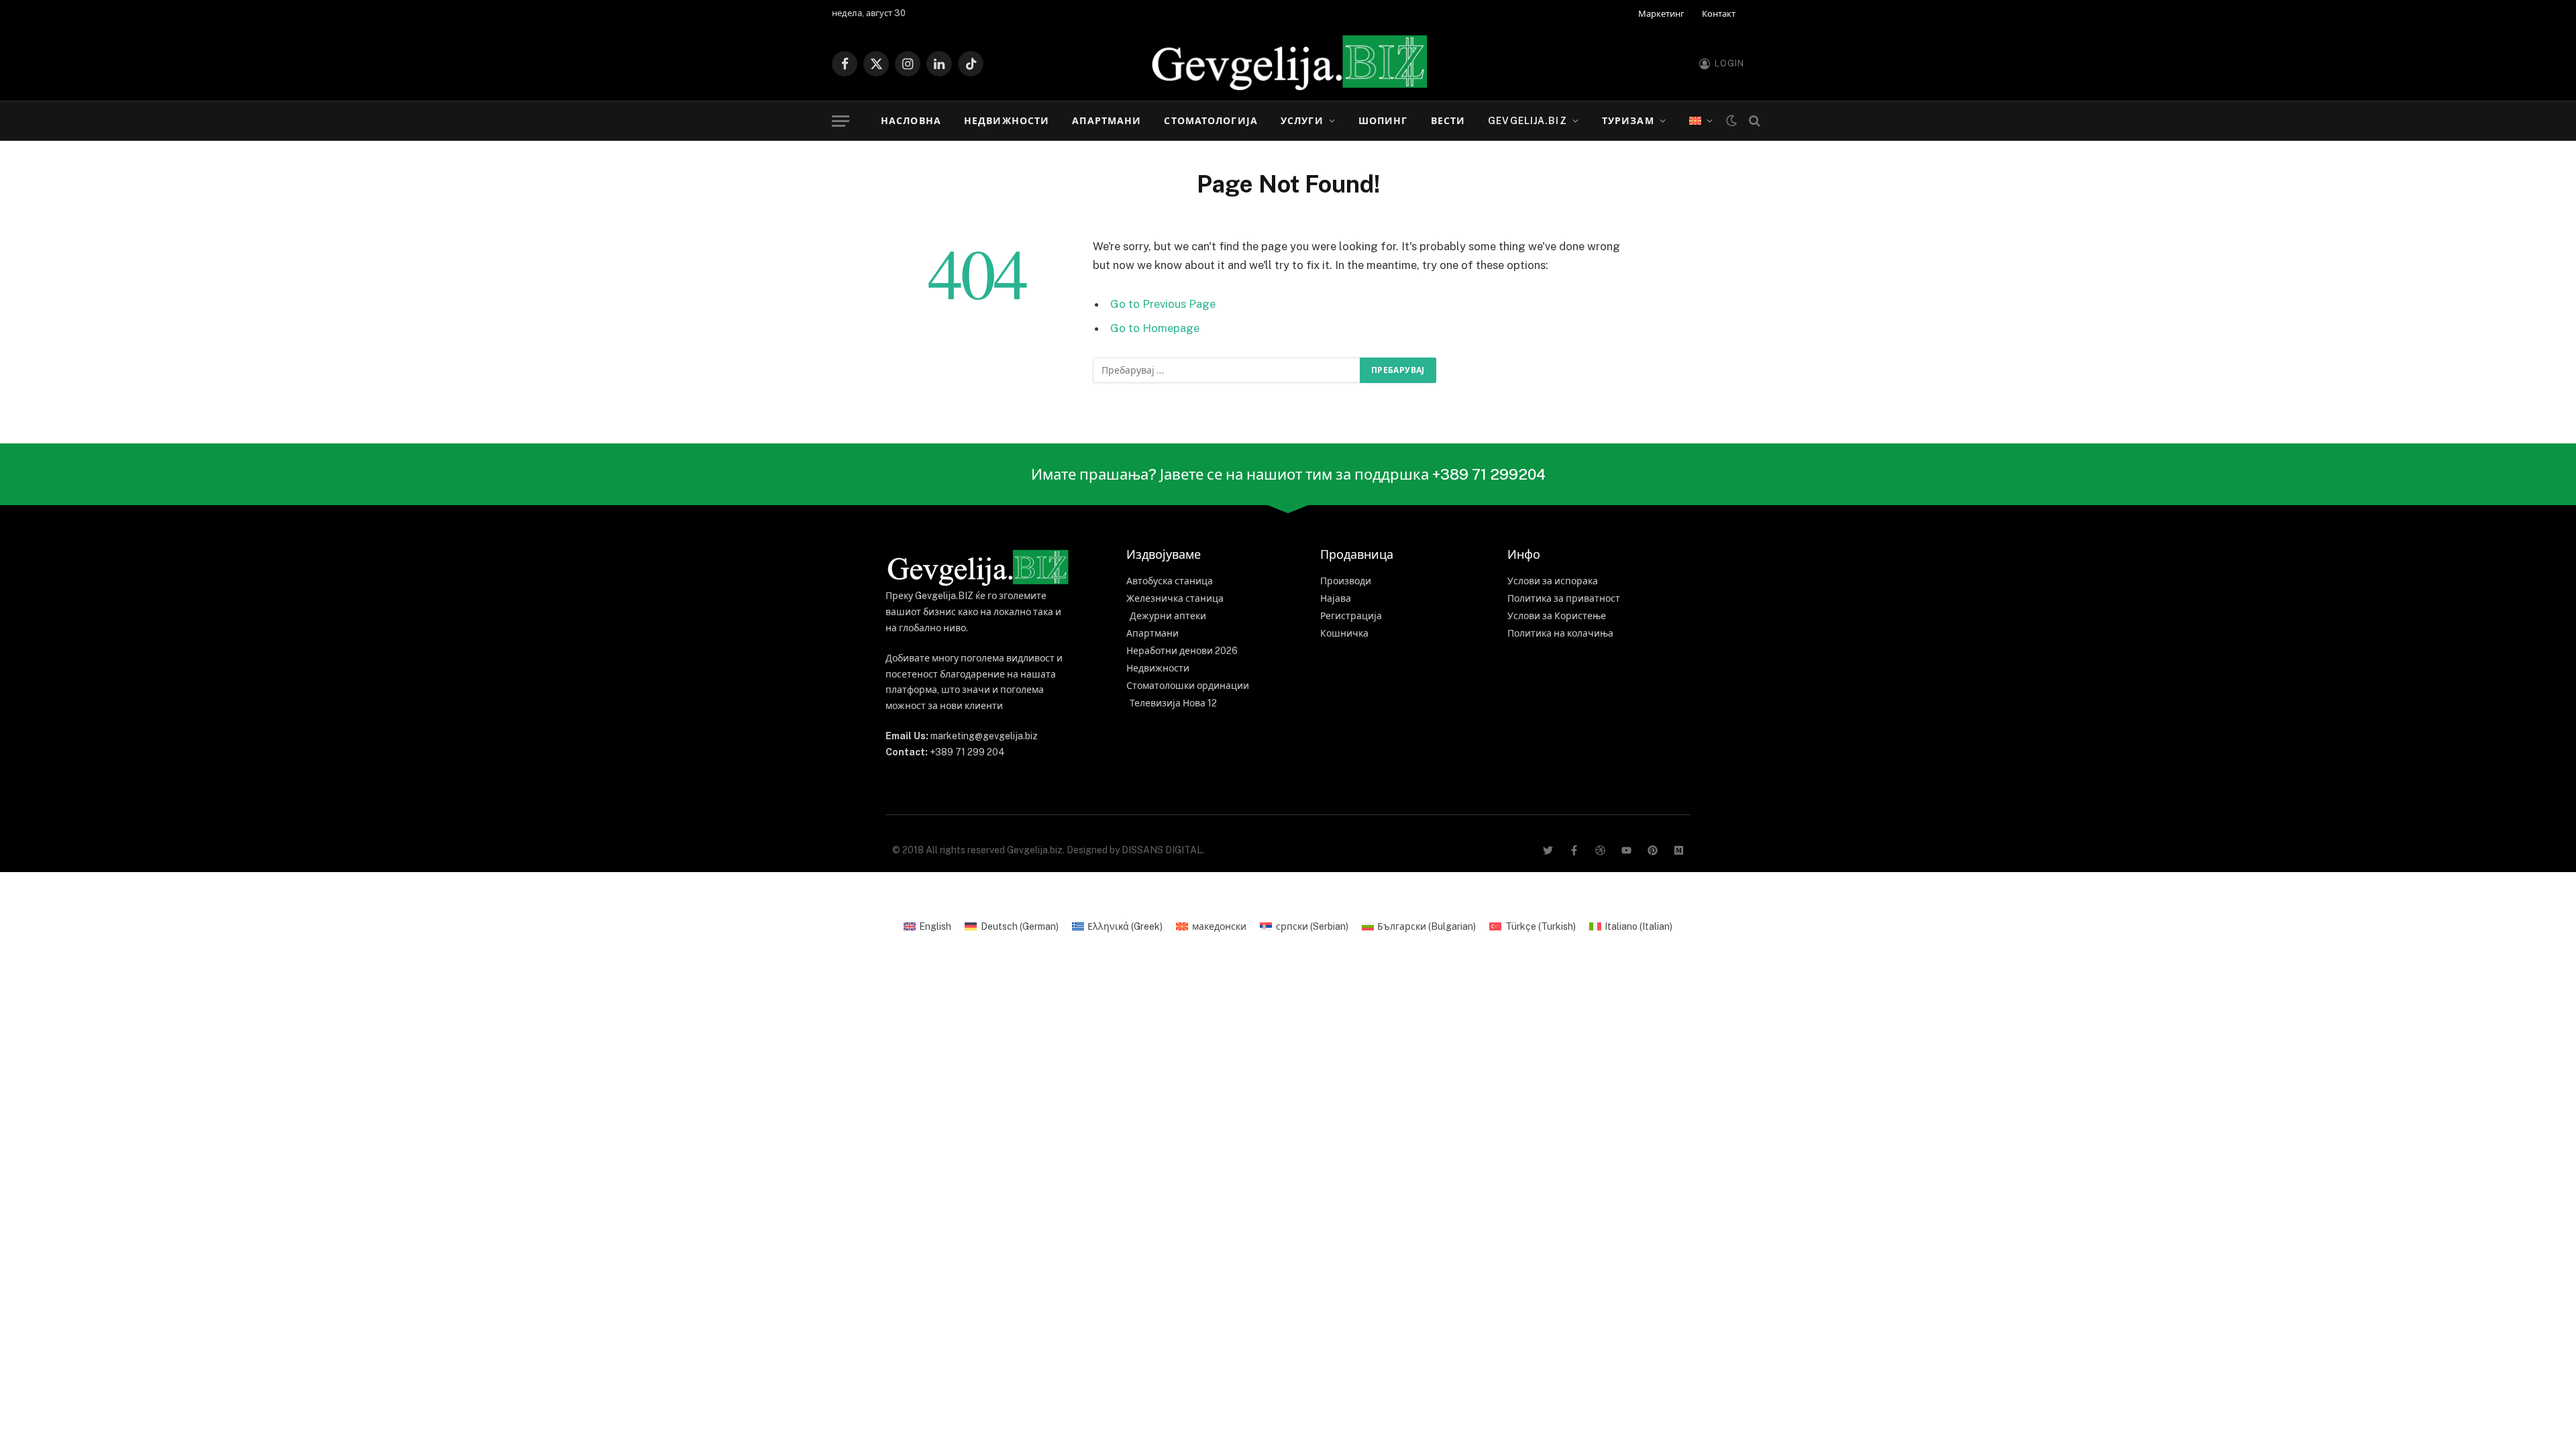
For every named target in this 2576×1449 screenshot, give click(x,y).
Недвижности (1007, 121)
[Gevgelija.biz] (1288, 64)
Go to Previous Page (1163, 304)
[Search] (1753, 121)
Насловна (911, 121)
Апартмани (1107, 121)
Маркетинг (1661, 14)
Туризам (1628, 121)
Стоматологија (1211, 121)
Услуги (1302, 121)
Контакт (1719, 14)
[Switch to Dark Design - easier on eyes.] (1731, 121)
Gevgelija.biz (1527, 121)
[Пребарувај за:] (1227, 370)
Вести (1448, 121)
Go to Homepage (1155, 328)
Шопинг (1383, 121)
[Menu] (841, 121)
